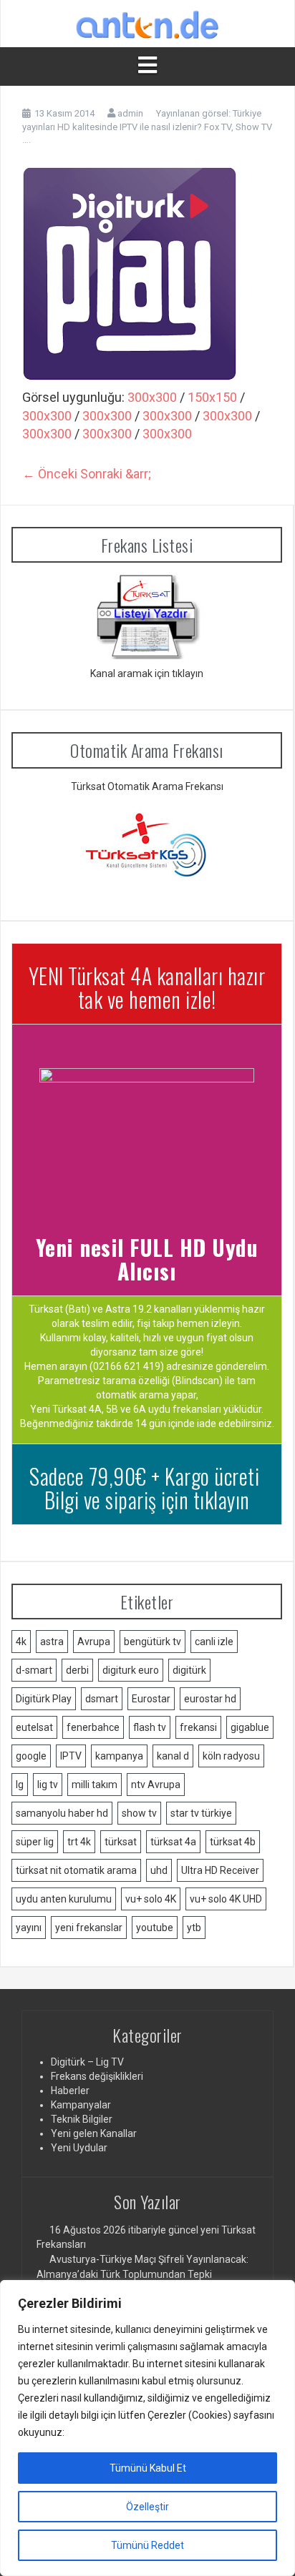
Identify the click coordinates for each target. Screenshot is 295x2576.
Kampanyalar (81, 2105)
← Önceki (50, 474)
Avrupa (94, 1642)
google (31, 1756)
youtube (155, 1928)
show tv (139, 1813)
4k (21, 1642)
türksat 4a (173, 1842)
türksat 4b (233, 1842)
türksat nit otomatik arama (76, 1870)
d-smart (34, 1670)
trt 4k (79, 1842)
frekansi (198, 1727)
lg (20, 1785)
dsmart (102, 1699)
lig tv (48, 1785)
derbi (77, 1670)
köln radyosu (231, 1756)
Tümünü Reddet (147, 2545)
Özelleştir (147, 2507)
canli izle (214, 1642)
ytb (194, 1928)
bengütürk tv (153, 1642)
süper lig (35, 1842)
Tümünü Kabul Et (148, 2468)
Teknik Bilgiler (82, 2119)
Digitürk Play (44, 1699)
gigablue (250, 1727)
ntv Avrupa (156, 1785)
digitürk (189, 1670)
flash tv (150, 1727)
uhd (159, 1870)
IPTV (71, 1756)
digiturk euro (131, 1670)
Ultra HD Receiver (220, 1870)
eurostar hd (210, 1699)
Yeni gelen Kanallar (94, 2133)
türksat (121, 1842)
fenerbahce (93, 1727)
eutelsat (34, 1727)
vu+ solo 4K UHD (226, 1899)
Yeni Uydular (79, 2148)
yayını (29, 1928)
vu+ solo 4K (151, 1899)
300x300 (152, 397)
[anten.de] (147, 23)
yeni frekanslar (89, 1928)
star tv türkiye (201, 1813)
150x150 (212, 397)
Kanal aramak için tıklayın (147, 673)
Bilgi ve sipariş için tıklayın (147, 1500)
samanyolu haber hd (62, 1813)
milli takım (95, 1785)
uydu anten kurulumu (64, 1899)
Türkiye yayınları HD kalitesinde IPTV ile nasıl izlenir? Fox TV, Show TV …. (147, 127)
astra (52, 1642)
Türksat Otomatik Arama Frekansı (147, 786)
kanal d (173, 1756)
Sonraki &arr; (116, 474)
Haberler (70, 2091)
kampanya (119, 1756)
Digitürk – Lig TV (87, 2062)
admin (130, 113)
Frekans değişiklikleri (97, 2076)
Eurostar (151, 1699)
